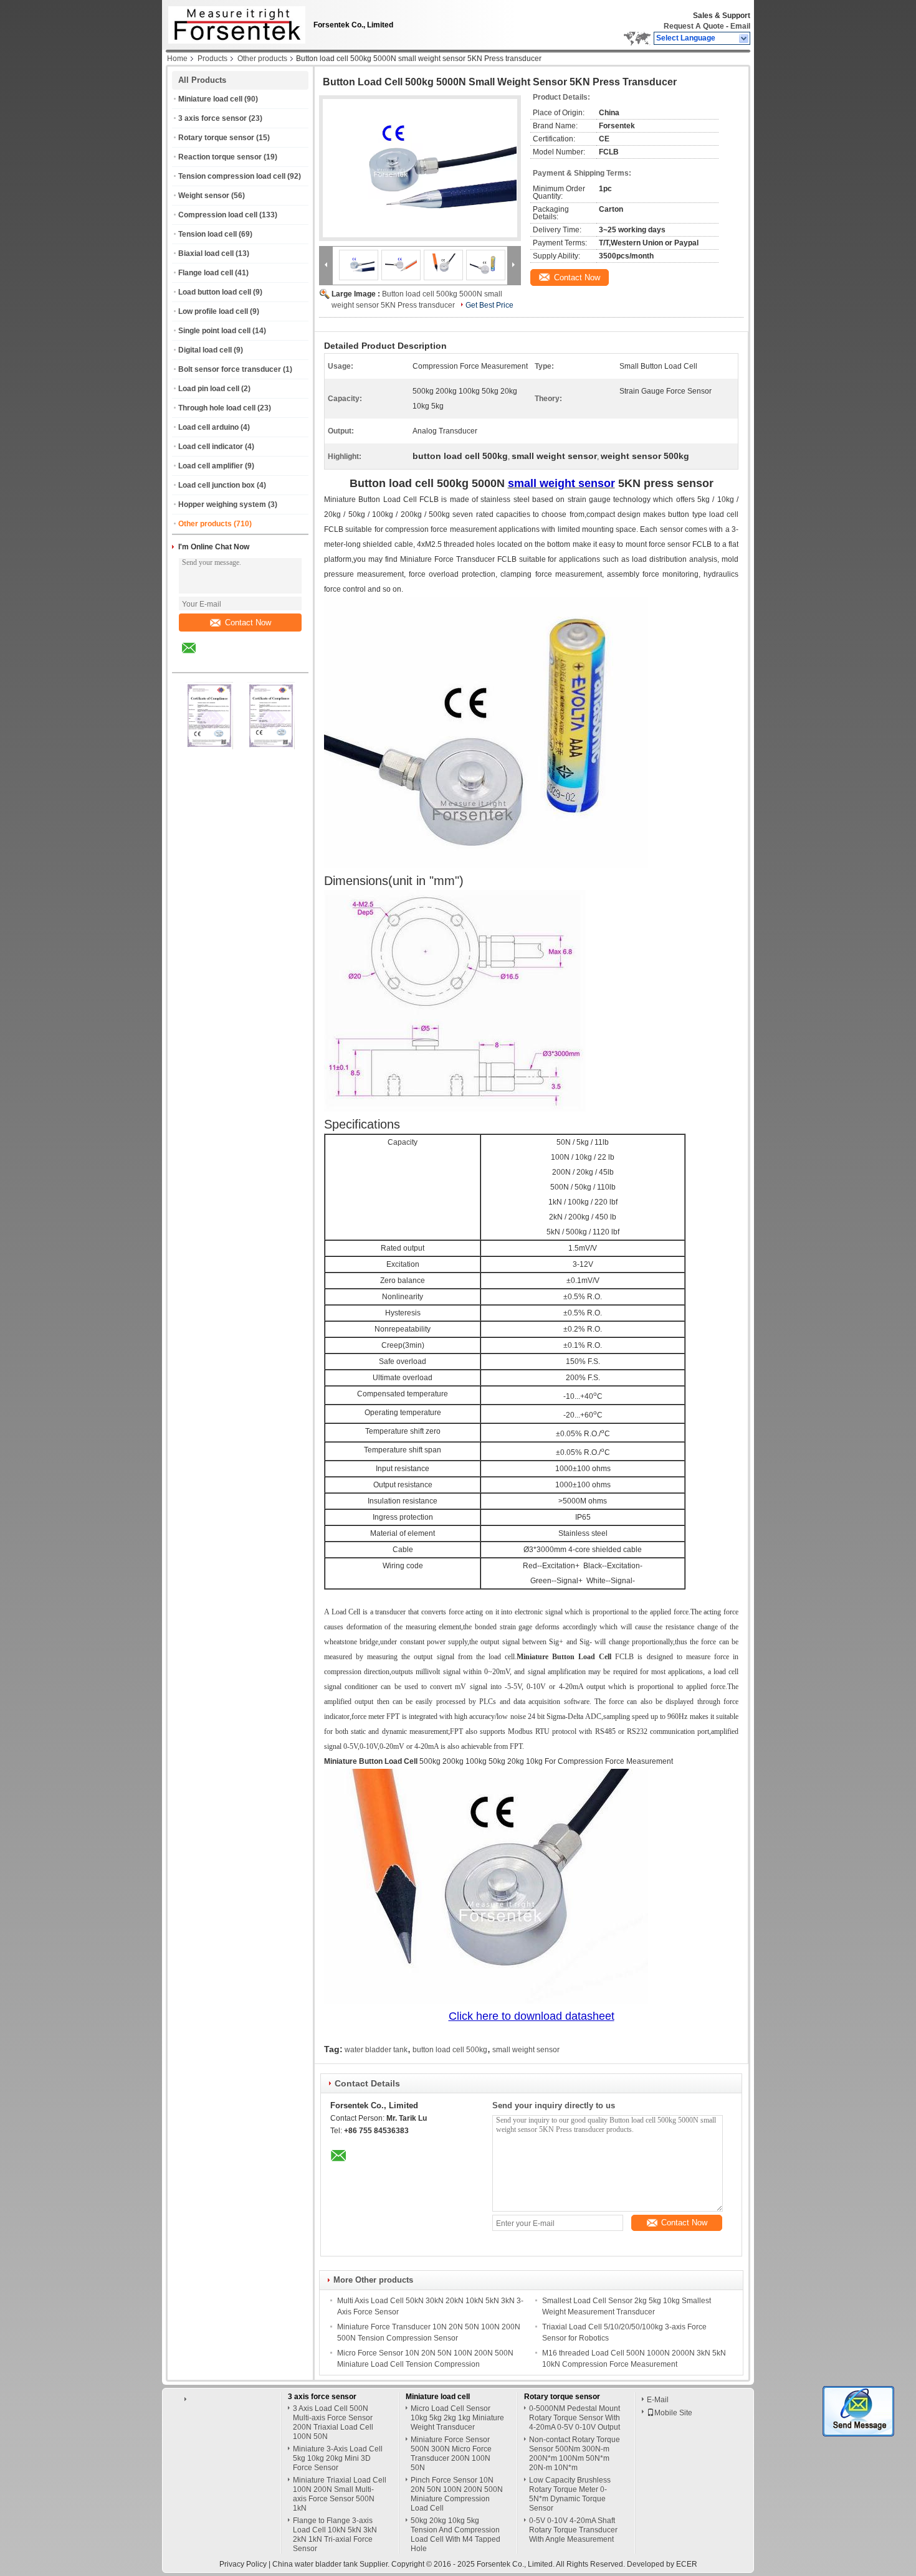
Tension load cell (208, 234)
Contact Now (248, 623)
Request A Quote (694, 26)
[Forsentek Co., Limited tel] (222, 661)
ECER (687, 2564)
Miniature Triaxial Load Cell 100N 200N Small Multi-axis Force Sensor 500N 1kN (340, 2494)
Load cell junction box (217, 485)
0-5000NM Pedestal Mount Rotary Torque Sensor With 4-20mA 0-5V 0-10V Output (575, 2418)
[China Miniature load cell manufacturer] (234, 22)
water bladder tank (376, 2050)
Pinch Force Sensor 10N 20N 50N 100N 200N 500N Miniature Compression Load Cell (457, 2494)
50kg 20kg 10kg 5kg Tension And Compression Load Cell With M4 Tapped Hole (456, 2535)
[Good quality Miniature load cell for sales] (209, 747)
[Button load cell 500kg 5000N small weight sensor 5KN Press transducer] (420, 168)
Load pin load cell (209, 389)
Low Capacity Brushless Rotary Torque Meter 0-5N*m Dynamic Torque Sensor (570, 2494)
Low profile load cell (213, 311)
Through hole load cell (217, 408)
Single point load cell (214, 331)
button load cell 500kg (450, 2050)
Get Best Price (489, 305)
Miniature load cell (210, 99)
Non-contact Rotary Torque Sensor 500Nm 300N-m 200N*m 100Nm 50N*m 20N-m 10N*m (575, 2454)
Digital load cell (205, 350)
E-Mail (658, 2400)
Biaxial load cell (206, 253)
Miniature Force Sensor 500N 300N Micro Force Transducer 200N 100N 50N (451, 2454)
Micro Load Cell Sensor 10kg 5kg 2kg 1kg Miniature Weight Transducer (457, 2418)
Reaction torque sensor (220, 157)
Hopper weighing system (222, 504)
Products (212, 59)
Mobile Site (673, 2413)
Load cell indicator (211, 447)
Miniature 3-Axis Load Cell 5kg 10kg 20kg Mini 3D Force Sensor (338, 2458)
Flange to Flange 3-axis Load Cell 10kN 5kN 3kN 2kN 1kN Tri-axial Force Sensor (335, 2535)
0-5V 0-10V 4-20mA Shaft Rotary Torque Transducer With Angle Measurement (573, 2530)
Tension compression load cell (232, 176)
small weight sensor (526, 2050)
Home (177, 59)
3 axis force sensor (212, 118)
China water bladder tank (315, 2564)
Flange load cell (206, 273)
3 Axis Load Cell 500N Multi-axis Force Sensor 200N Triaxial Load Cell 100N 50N (333, 2422)
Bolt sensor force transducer (230, 369)
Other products (262, 59)
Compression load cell (218, 215)
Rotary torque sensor (216, 138)
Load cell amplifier (211, 466)
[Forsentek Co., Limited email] (197, 657)
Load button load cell (215, 292)
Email (740, 26)
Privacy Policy (243, 2564)
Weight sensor (204, 196)
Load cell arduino (208, 427)
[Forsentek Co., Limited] (744, 39)
